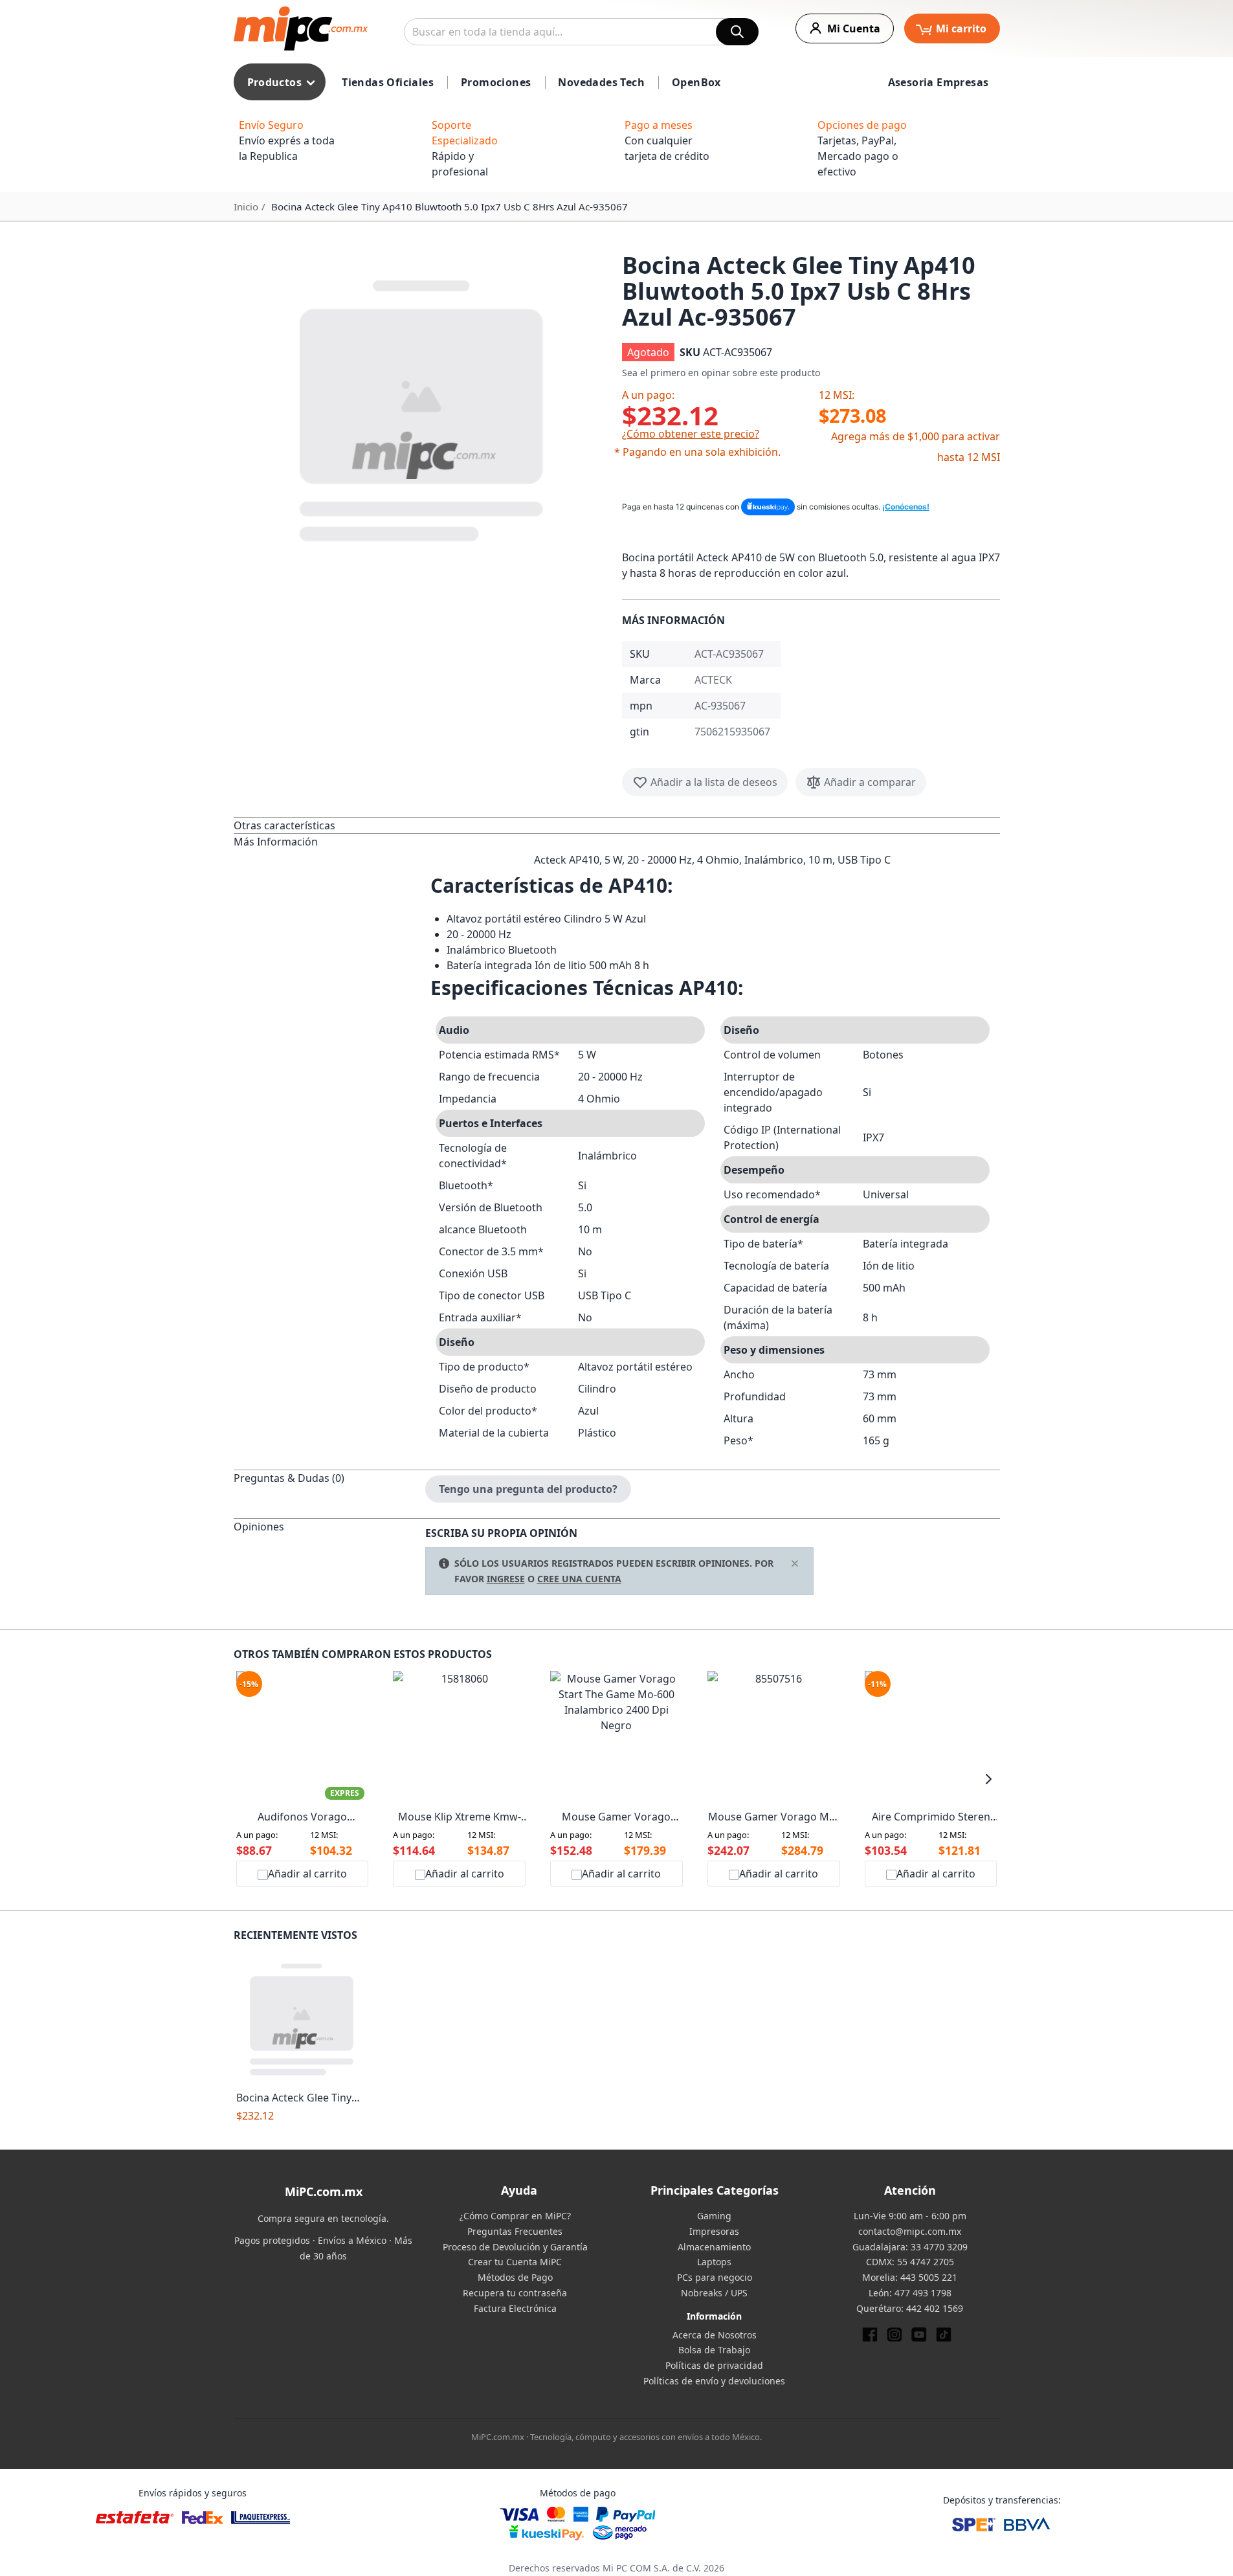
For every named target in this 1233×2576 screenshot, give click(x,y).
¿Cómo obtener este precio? (691, 434)
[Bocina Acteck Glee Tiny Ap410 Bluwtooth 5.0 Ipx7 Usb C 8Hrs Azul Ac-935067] (303, 2018)
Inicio (246, 207)
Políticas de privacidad (714, 2365)
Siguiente (989, 1779)
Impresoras (714, 2231)
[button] (423, 408)
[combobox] (581, 32)
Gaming (714, 2216)
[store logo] (301, 28)
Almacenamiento (714, 2247)
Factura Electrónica (515, 2308)
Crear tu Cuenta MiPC (515, 2262)
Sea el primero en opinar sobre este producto (721, 373)
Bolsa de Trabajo (714, 2350)
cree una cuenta (579, 1579)
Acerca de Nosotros (715, 2335)
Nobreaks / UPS (714, 2293)
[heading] (329, 825)
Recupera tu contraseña (515, 2293)
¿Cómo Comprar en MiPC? (515, 2216)
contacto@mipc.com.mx (910, 2231)
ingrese (506, 1579)
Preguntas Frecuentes (515, 2231)
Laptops (714, 2262)
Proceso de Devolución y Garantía (515, 2247)
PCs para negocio (715, 2277)
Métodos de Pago (515, 2277)
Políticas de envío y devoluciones (714, 2381)
